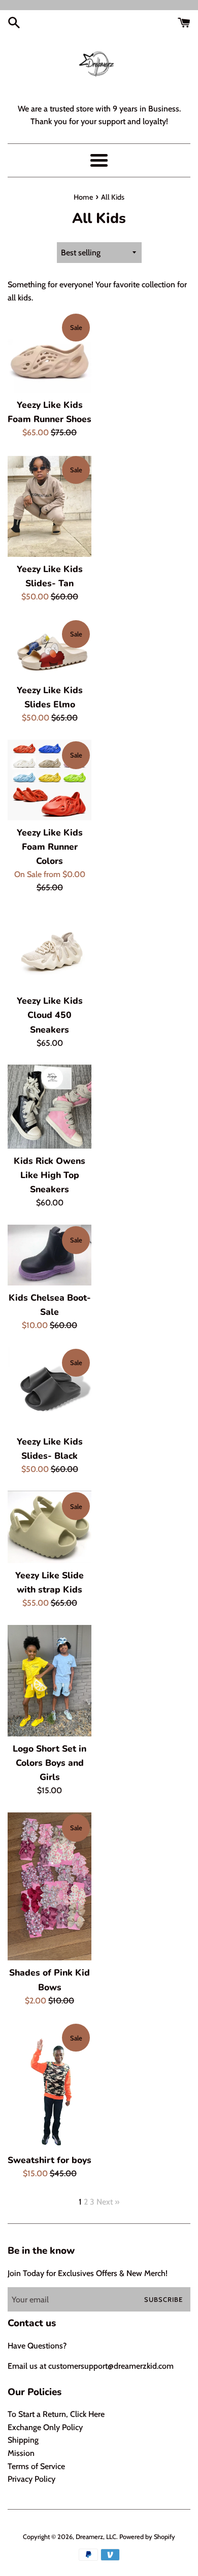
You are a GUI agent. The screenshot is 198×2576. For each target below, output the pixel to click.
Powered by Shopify (147, 2537)
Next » (108, 2202)
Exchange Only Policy (45, 2427)
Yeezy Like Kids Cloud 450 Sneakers (50, 1015)
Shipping (23, 2440)
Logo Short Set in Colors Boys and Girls (49, 1763)
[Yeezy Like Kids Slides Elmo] (49, 648)
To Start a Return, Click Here (56, 2414)
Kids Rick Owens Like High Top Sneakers (49, 1175)
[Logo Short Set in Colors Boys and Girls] (49, 1681)
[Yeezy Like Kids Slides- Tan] (49, 506)
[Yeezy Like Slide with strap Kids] (49, 1527)
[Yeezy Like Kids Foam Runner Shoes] (49, 353)
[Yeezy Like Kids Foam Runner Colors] (49, 780)
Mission (21, 2453)
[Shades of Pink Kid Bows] (49, 1887)
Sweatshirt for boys (49, 2160)
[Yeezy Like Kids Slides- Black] (49, 1388)
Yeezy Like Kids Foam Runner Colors (50, 847)
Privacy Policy (31, 2479)
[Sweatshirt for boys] (49, 2085)
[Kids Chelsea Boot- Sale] (49, 1255)
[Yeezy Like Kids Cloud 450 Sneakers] (49, 949)
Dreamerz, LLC (96, 2537)
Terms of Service (36, 2466)
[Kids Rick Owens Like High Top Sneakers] (49, 1107)
